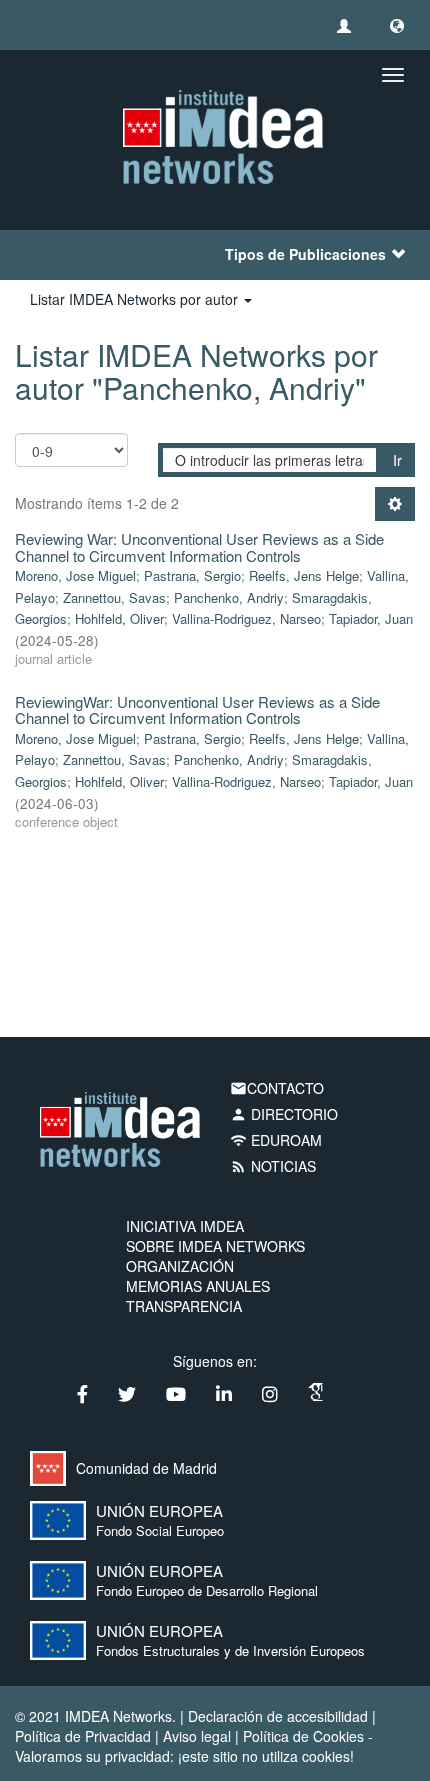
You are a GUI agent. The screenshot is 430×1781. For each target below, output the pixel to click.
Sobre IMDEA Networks (215, 1246)
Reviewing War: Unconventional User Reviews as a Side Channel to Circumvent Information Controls (199, 547)
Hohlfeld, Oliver (119, 618)
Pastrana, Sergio (192, 575)
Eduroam (276, 1140)
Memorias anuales (198, 1286)
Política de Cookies (303, 1736)
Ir (397, 460)
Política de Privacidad (83, 1736)
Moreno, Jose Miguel (75, 575)
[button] (397, 25)
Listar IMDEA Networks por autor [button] (136, 299)
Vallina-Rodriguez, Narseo (246, 618)
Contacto (277, 1088)
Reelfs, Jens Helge (304, 575)
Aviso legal (197, 1736)
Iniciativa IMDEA (185, 1226)
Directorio (284, 1114)
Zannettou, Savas (114, 597)
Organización (180, 1266)
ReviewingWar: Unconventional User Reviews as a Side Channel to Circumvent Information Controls (197, 710)
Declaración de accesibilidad (278, 1716)
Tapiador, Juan (371, 618)
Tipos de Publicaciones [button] (305, 254)
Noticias (273, 1166)
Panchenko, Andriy (229, 597)
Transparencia (184, 1306)
